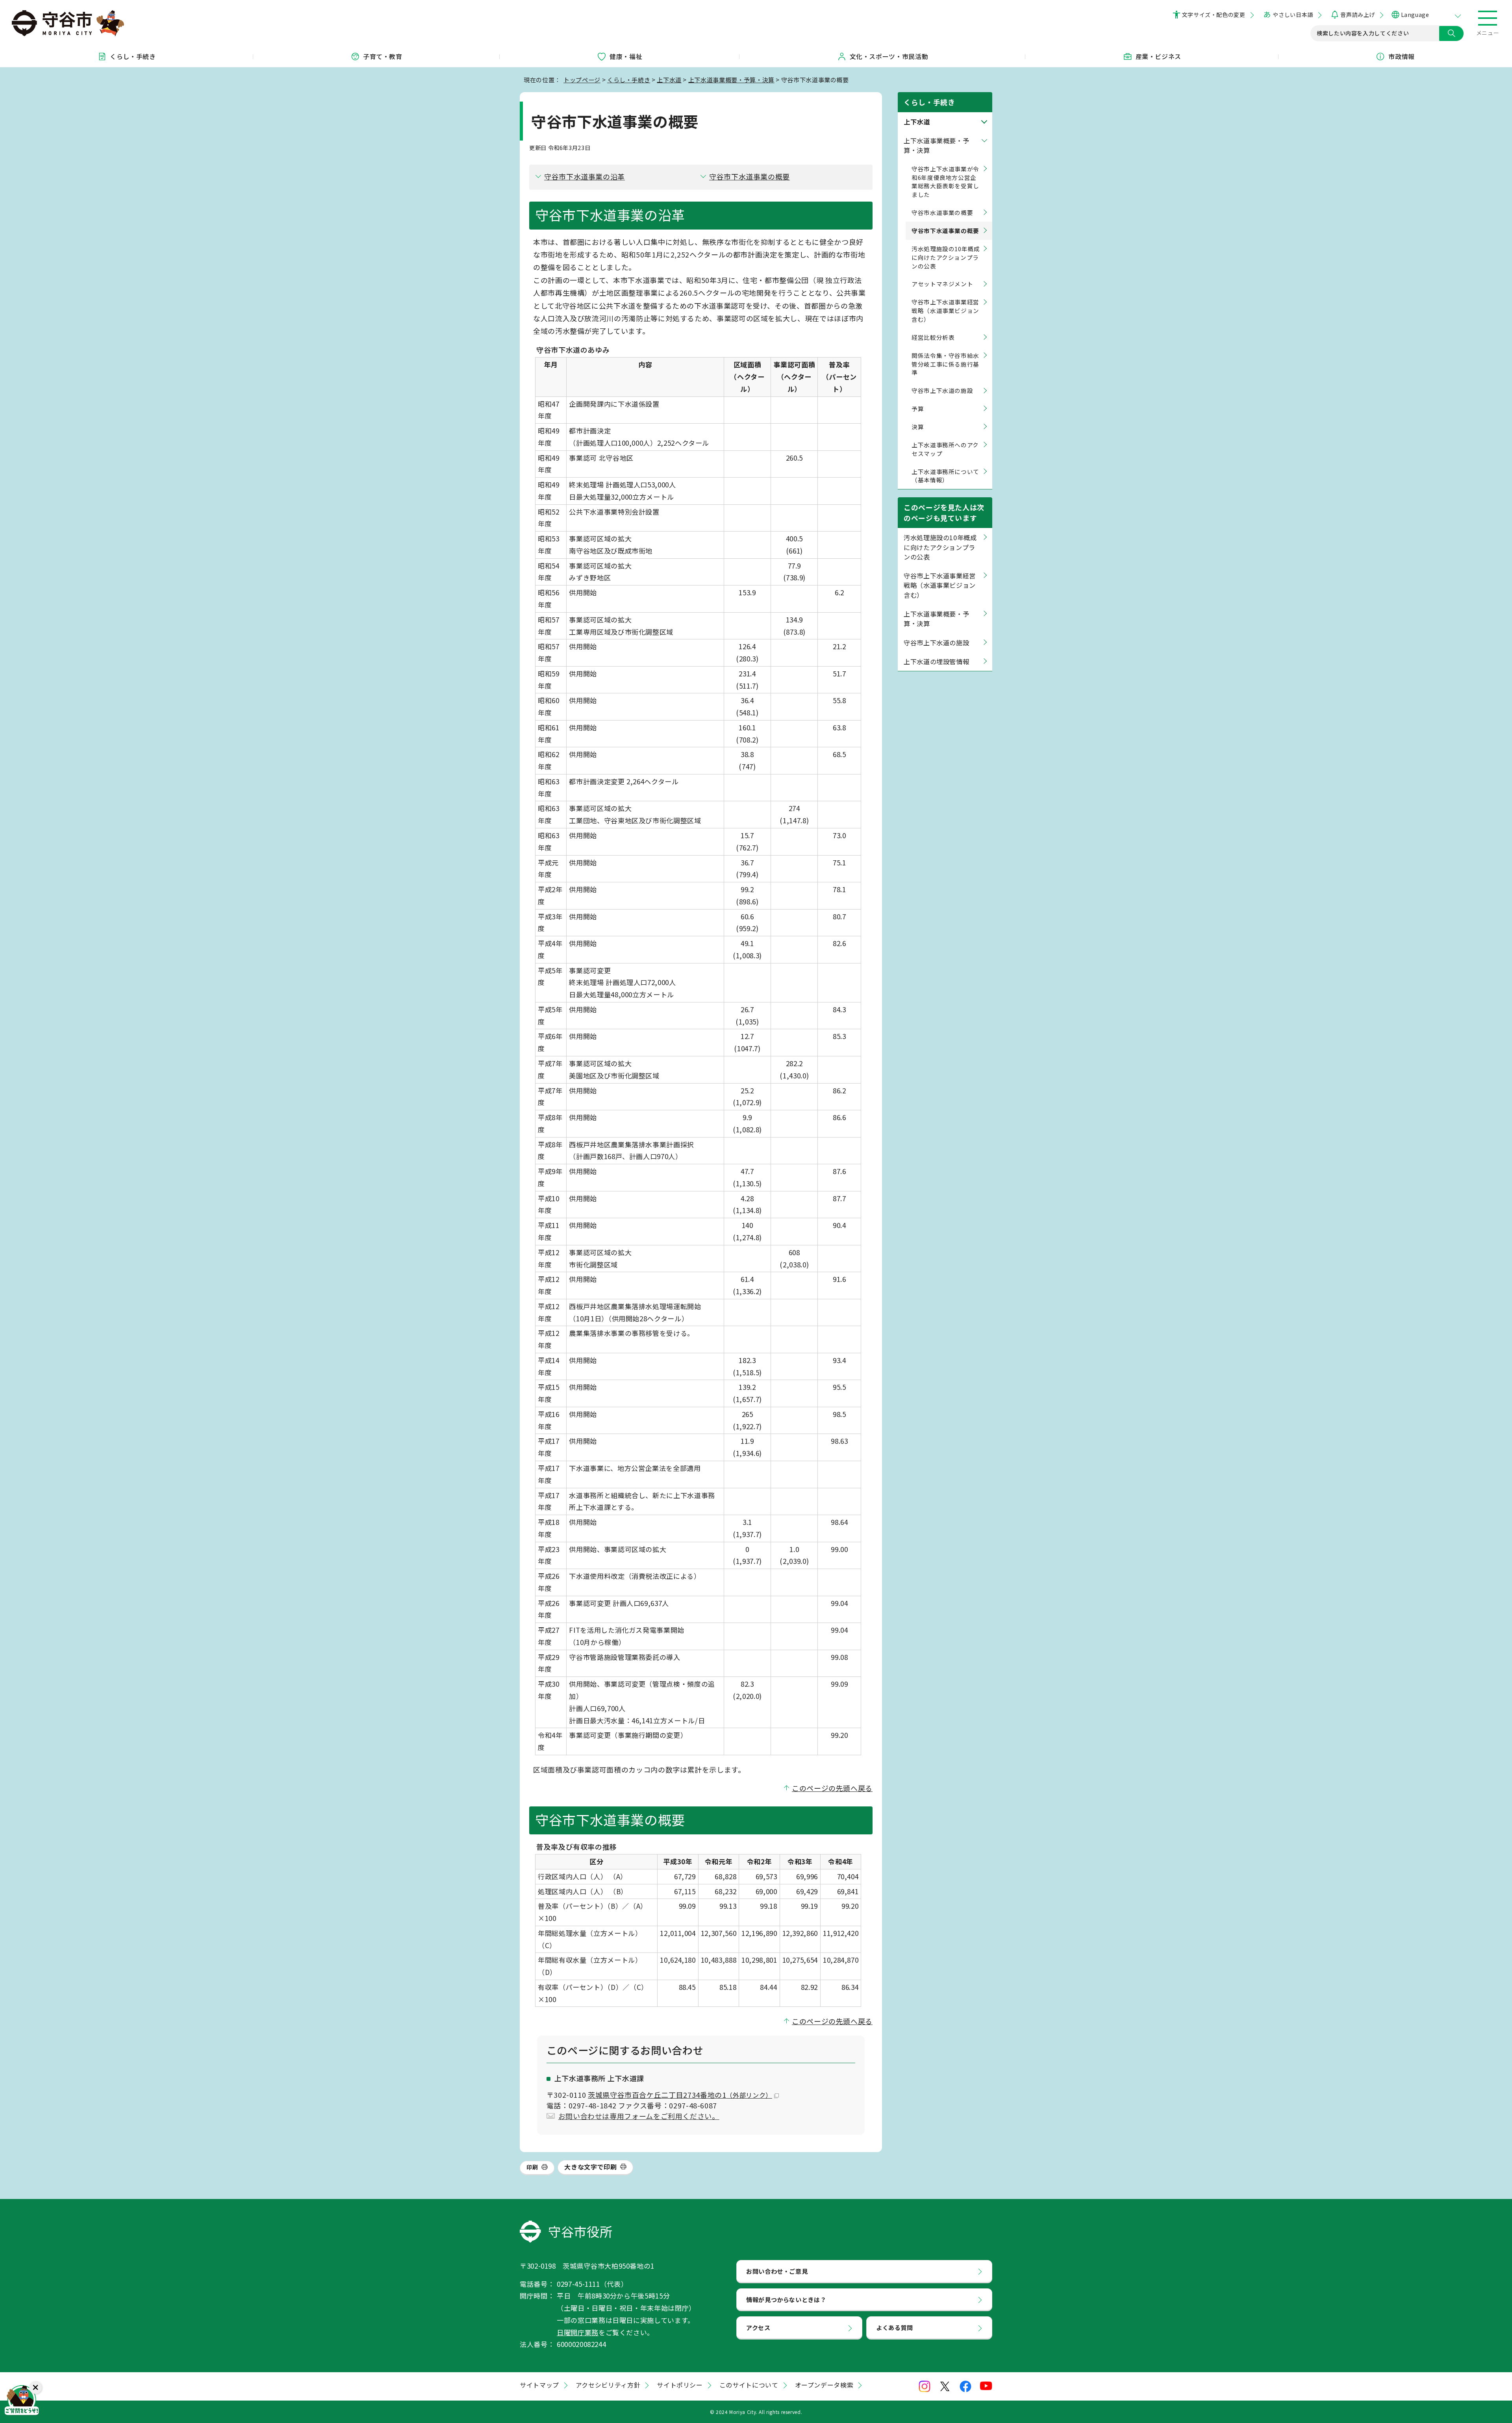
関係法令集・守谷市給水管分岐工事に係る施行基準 (945, 364)
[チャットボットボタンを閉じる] (35, 2388)
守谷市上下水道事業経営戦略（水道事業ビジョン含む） (945, 310)
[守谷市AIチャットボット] (22, 2401)
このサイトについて (749, 2385)
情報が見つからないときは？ (786, 2299)
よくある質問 (895, 2327)
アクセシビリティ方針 (608, 2385)
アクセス (758, 2327)
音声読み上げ (1357, 15)
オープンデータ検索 (824, 2385)
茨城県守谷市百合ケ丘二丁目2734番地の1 (680, 2095)
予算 (918, 408)
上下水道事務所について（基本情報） (945, 476)
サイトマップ (539, 2385)
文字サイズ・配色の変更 (1214, 15)
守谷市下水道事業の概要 (750, 176)
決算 (918, 427)
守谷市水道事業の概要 (942, 212)
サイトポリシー (680, 2385)
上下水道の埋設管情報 (936, 661)
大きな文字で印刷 (590, 2167)
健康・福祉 (626, 56)
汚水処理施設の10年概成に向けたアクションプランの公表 (946, 257)
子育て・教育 (383, 56)
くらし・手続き (133, 56)
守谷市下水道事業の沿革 (585, 176)
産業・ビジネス (1158, 56)
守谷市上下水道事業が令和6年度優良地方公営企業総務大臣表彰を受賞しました (945, 182)
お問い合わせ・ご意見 (777, 2271)
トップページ (582, 80)
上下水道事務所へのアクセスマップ (945, 449)
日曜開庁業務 (578, 2332)
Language (1415, 15)
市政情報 (1402, 56)
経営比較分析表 (933, 337)
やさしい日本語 (1293, 15)
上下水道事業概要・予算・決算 (731, 80)
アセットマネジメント (942, 284)
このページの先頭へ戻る (832, 1788)
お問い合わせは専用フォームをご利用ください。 (639, 2116)
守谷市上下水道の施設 (942, 390)
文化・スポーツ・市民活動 (889, 56)
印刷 (532, 2167)
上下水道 (669, 80)
